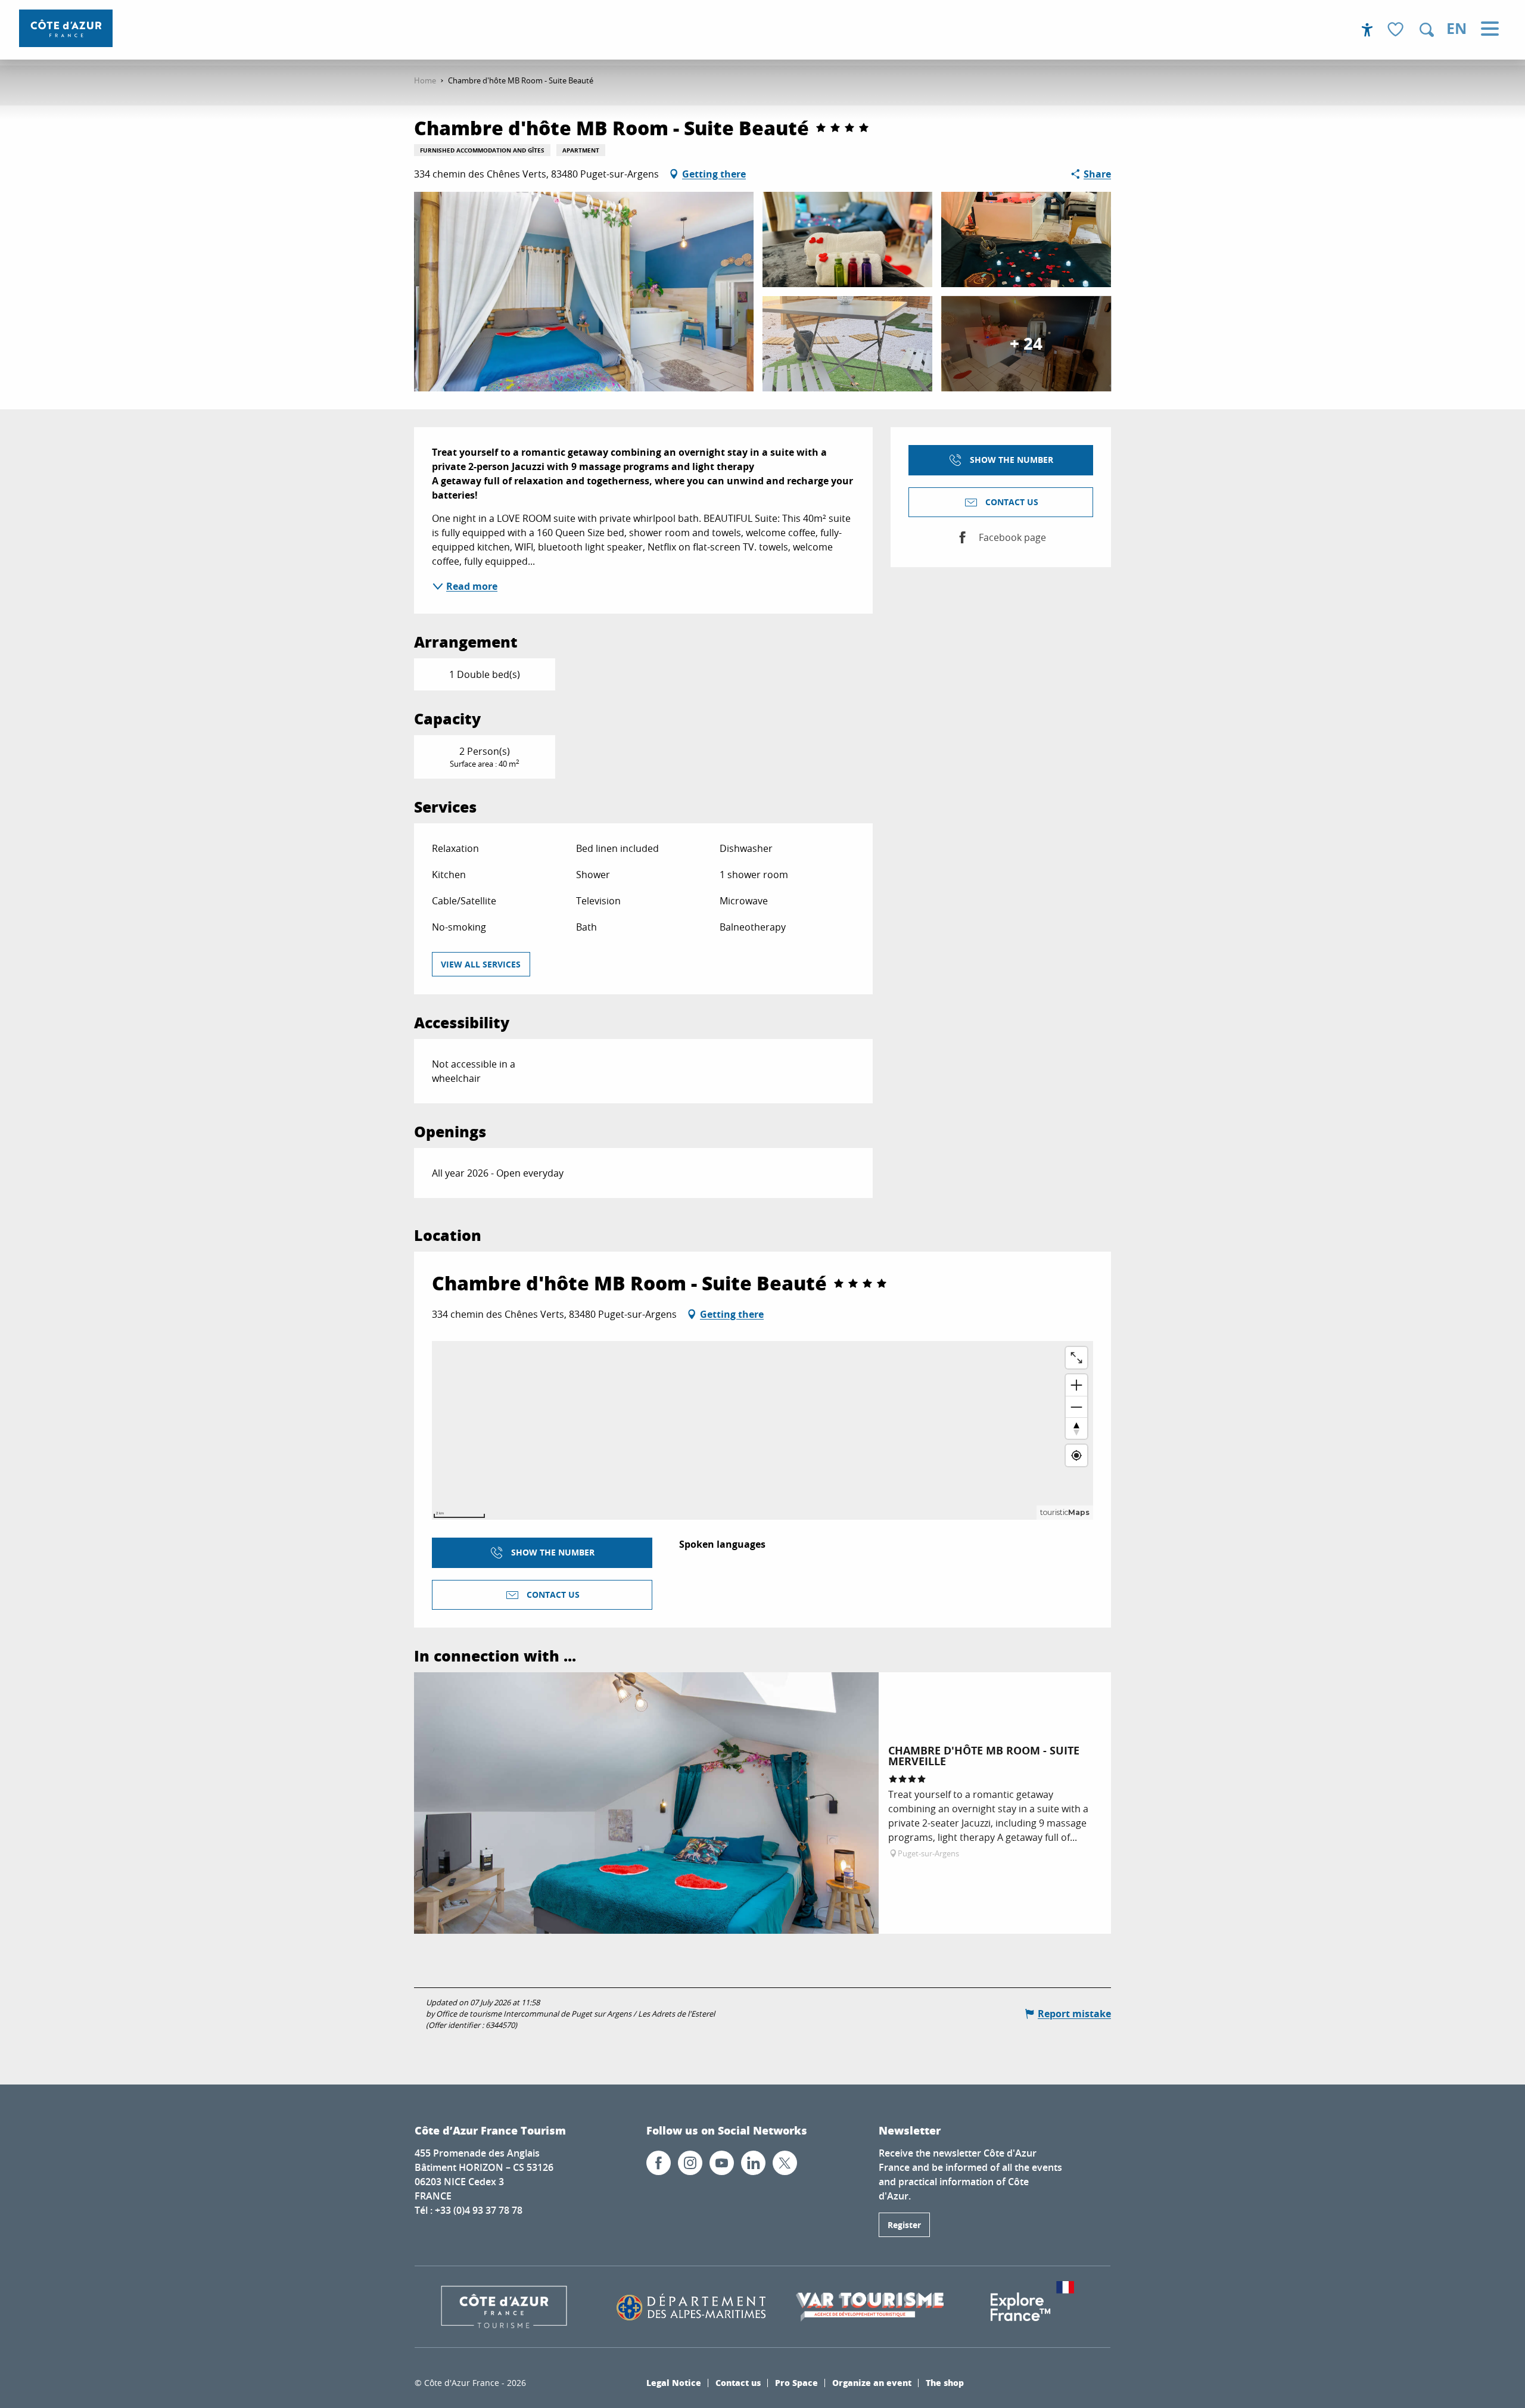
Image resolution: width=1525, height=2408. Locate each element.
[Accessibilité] (1367, 30)
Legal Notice (674, 2390)
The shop (945, 2390)
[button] (1427, 30)
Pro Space (796, 2390)
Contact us (738, 2390)
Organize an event (872, 2390)
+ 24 (1026, 343)
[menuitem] (66, 28)
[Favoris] (1397, 30)
